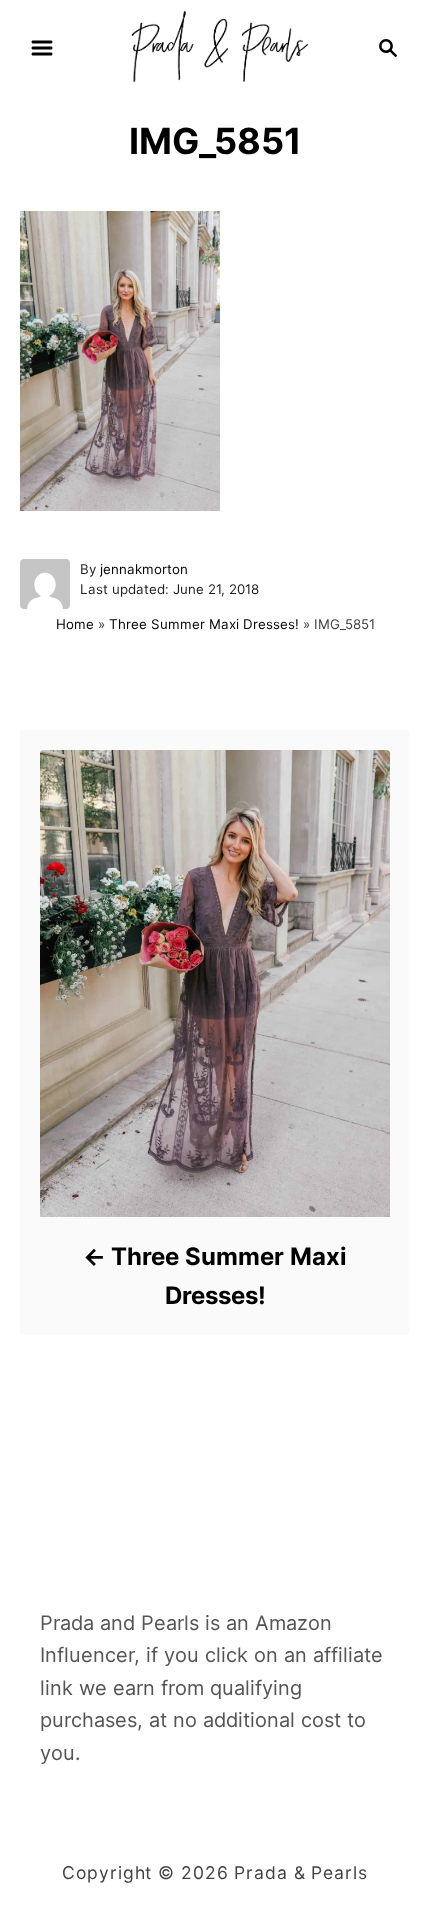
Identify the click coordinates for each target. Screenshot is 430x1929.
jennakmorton (144, 569)
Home (75, 624)
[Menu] (42, 48)
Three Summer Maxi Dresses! (204, 624)
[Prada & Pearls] (214, 46)
